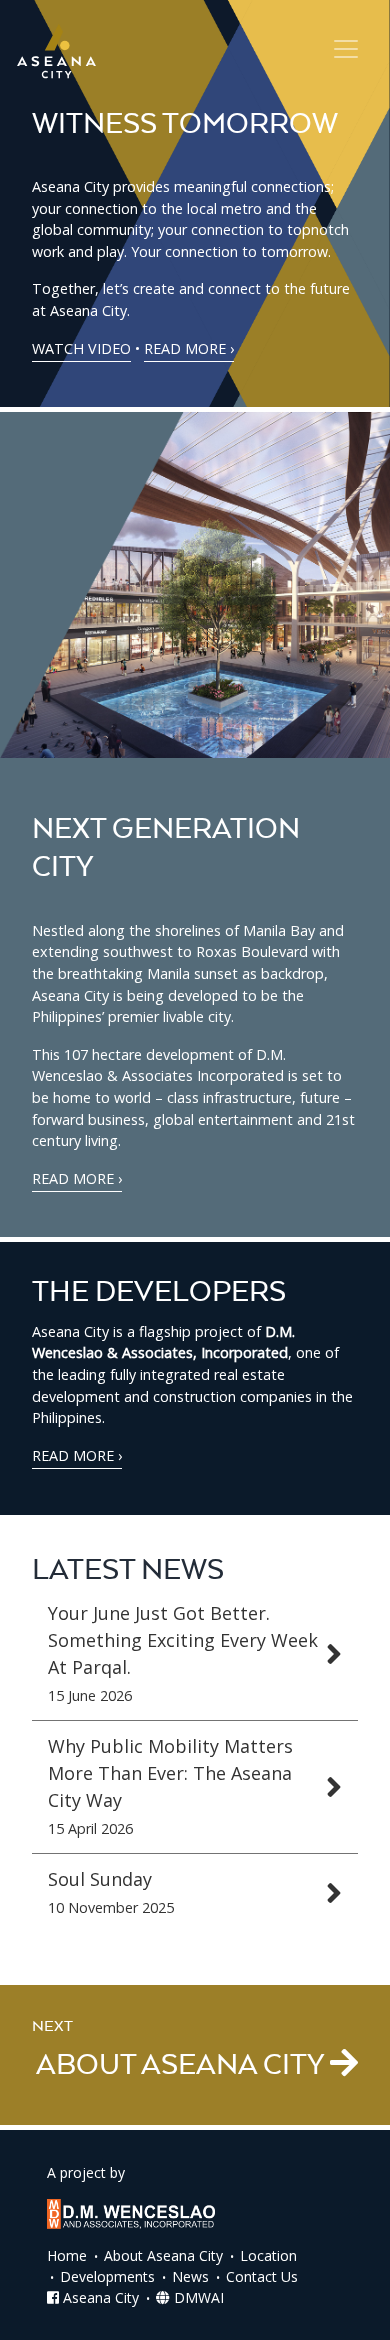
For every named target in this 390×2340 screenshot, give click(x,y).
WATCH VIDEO (81, 348)
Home (67, 2255)
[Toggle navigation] (346, 49)
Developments (107, 2276)
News (190, 2276)
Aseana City (99, 2297)
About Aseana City (163, 2255)
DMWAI (197, 2297)
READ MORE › (189, 348)
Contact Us (262, 2276)
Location (268, 2255)
